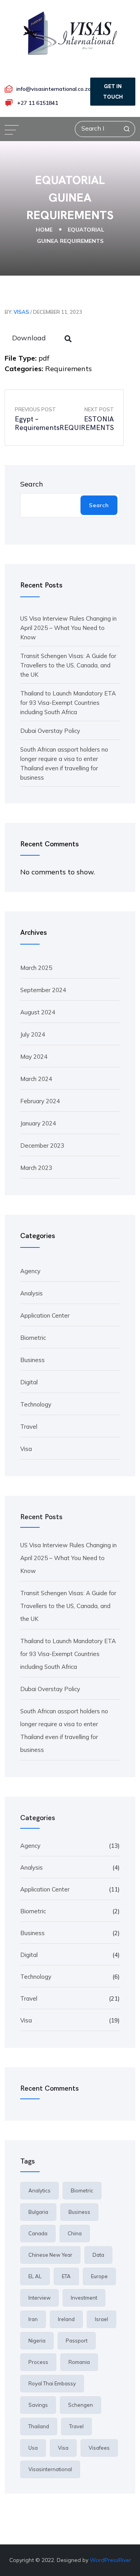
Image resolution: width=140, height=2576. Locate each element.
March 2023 (36, 1168)
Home (44, 229)
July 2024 (33, 1034)
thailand (39, 2426)
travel (76, 2426)
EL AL (35, 2276)
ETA (66, 2276)
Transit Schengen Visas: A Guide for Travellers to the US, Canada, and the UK (68, 665)
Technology (36, 1404)
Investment (84, 2298)
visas (21, 312)
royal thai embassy (52, 2383)
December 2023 (42, 1146)
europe (99, 2276)
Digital (29, 1382)
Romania (79, 2362)
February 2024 (40, 1101)
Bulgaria (38, 2212)
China (75, 2233)
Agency (30, 1271)
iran (33, 2319)
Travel (29, 1427)
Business (32, 1360)
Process (38, 2362)
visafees (99, 2448)
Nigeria (37, 2341)
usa (33, 2448)
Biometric (33, 1338)
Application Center (45, 1315)
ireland (66, 2319)
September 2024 (43, 990)
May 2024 (34, 1057)
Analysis (31, 1293)
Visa (26, 1449)
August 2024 (38, 1012)
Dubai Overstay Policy (50, 731)
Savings (38, 2405)
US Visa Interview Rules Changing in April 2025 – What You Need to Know (68, 628)
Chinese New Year (50, 2255)
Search (32, 484)
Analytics (39, 2190)
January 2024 (38, 1123)
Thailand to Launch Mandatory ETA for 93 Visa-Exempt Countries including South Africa (68, 703)
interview (39, 2298)
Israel (101, 2319)
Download (29, 338)
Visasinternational (50, 2469)
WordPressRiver (110, 2560)
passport (77, 2341)
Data (98, 2255)
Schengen (80, 2405)
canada (38, 2233)
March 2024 (36, 1079)
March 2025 (36, 968)
